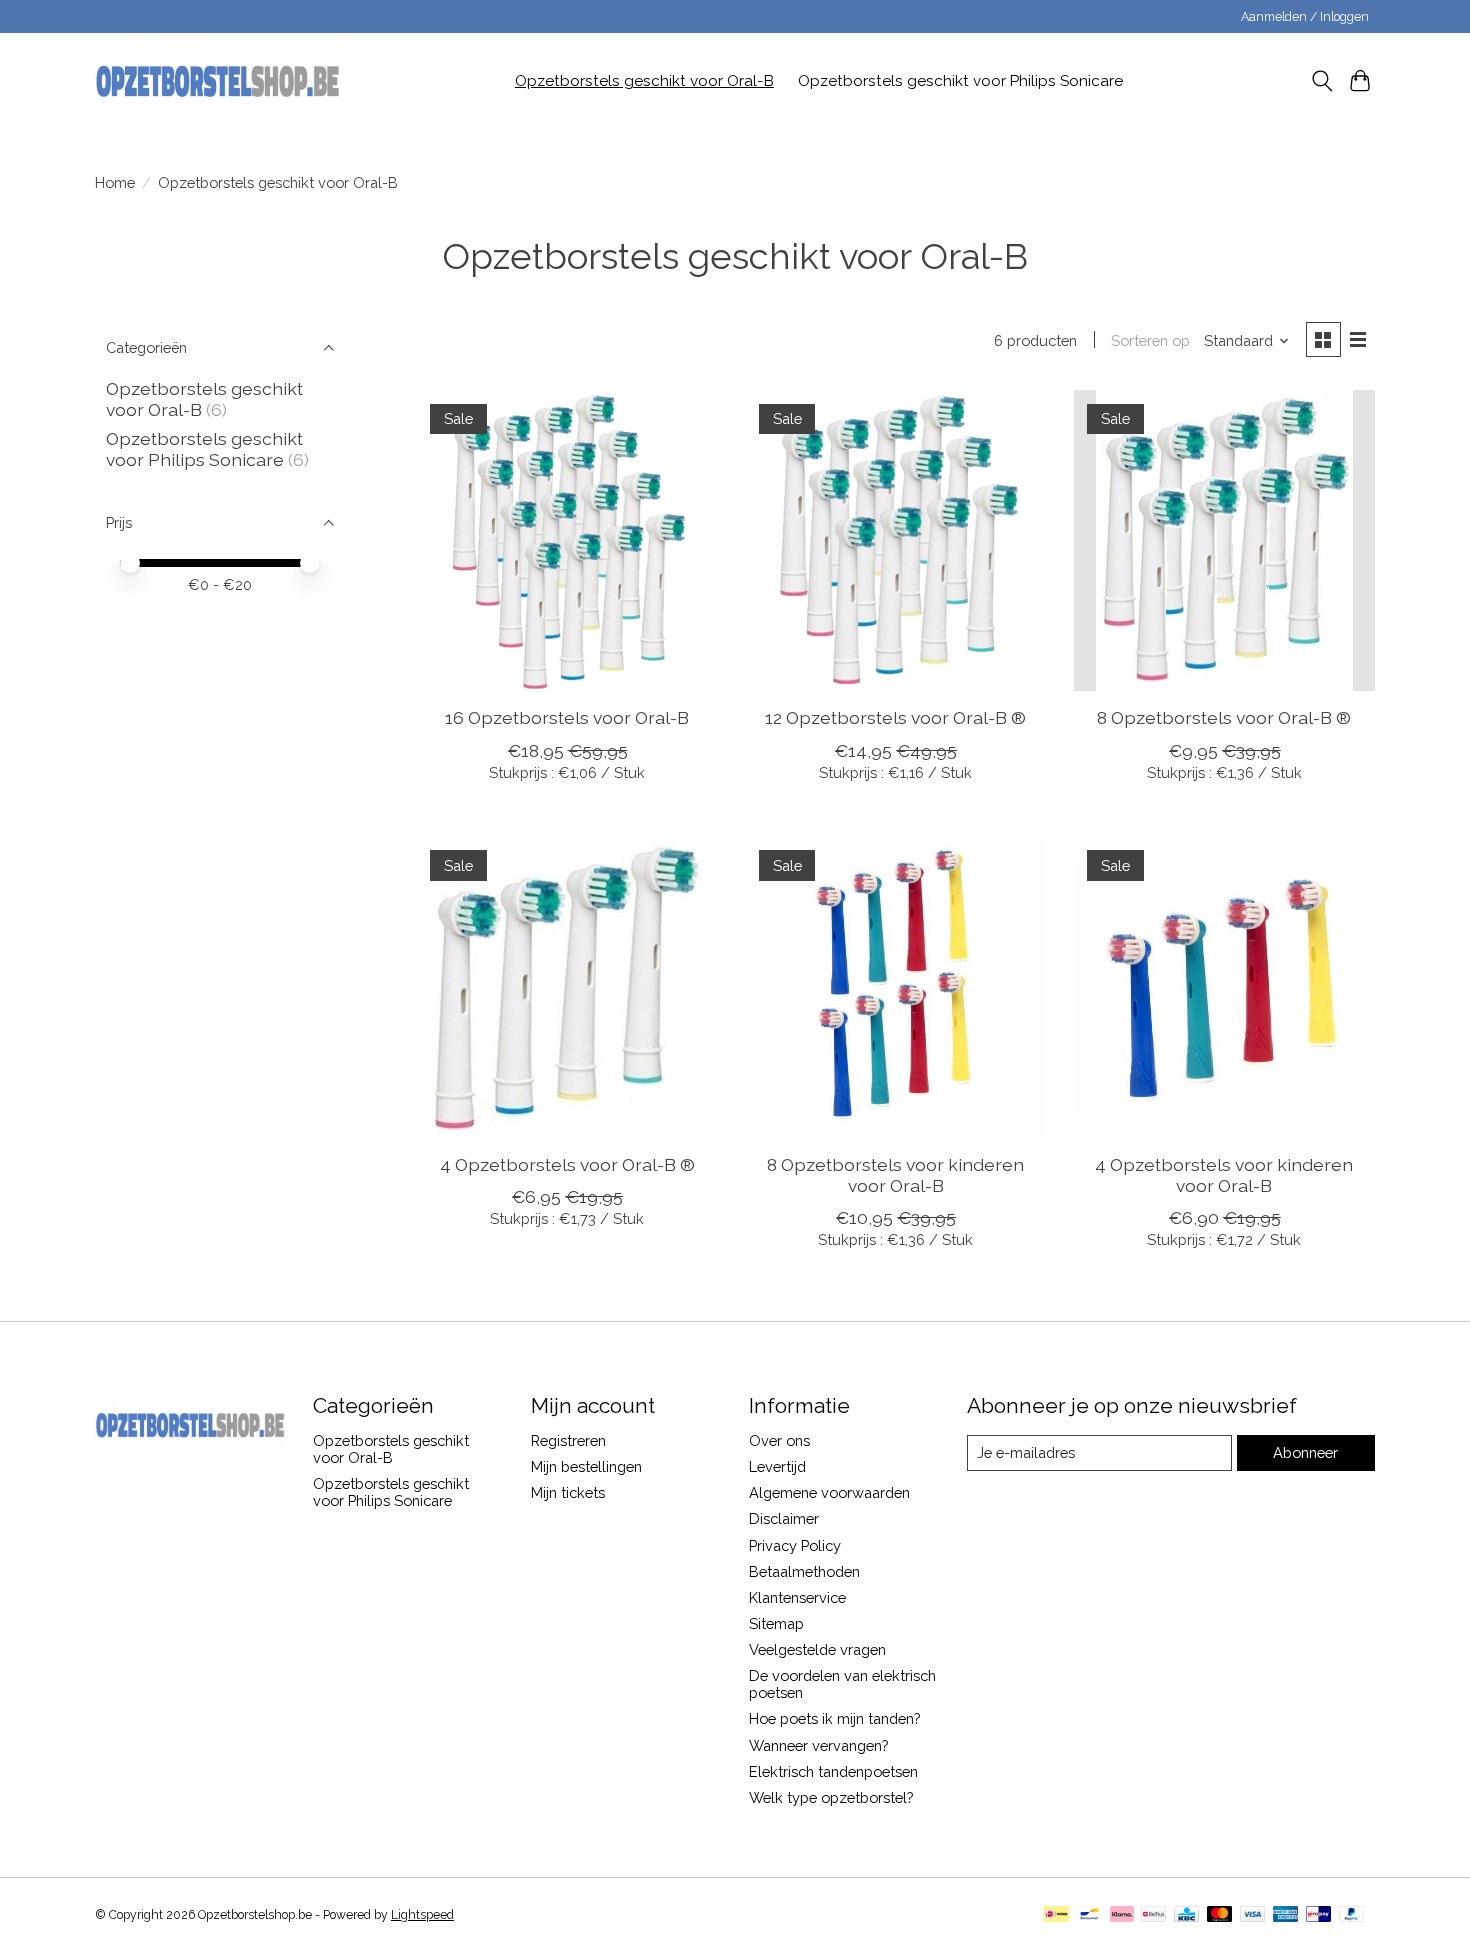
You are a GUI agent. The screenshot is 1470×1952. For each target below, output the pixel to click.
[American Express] (1286, 1915)
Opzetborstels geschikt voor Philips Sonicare (960, 81)
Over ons (779, 1440)
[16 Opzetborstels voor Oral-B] (567, 540)
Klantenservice (797, 1597)
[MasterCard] (1220, 1915)
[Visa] (1253, 1915)
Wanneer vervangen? (818, 1745)
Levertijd (777, 1466)
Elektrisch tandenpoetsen (833, 1771)
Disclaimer (784, 1518)
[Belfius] (1153, 1915)
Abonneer (1305, 1452)
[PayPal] (1352, 1915)
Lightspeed (422, 1915)
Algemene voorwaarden (829, 1492)
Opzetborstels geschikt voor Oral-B (644, 81)
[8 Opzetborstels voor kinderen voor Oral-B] (895, 987)
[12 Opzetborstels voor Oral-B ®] (895, 540)
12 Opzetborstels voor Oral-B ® (895, 717)
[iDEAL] (1056, 1915)
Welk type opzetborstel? (831, 1797)
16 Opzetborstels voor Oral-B (567, 717)
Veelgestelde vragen (817, 1649)
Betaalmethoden (804, 1571)
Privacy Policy (795, 1545)
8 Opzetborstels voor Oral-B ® (1224, 717)
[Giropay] (1318, 1915)
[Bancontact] (1089, 1915)
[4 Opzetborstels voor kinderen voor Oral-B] (1224, 987)
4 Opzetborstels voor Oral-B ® (567, 1164)
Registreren (568, 1440)
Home (115, 182)
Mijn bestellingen (586, 1466)
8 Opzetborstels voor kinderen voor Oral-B (895, 1175)
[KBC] (1186, 1915)
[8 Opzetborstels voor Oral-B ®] (1224, 540)
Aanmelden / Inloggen (1305, 17)
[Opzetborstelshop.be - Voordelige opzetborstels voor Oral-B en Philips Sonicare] (217, 81)
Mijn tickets (568, 1492)
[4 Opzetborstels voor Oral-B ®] (567, 987)
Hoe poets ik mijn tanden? (834, 1718)
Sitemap (776, 1623)
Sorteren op (1150, 340)
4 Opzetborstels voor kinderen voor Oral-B (1224, 1175)
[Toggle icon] (1321, 81)
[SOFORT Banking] (1122, 1915)
